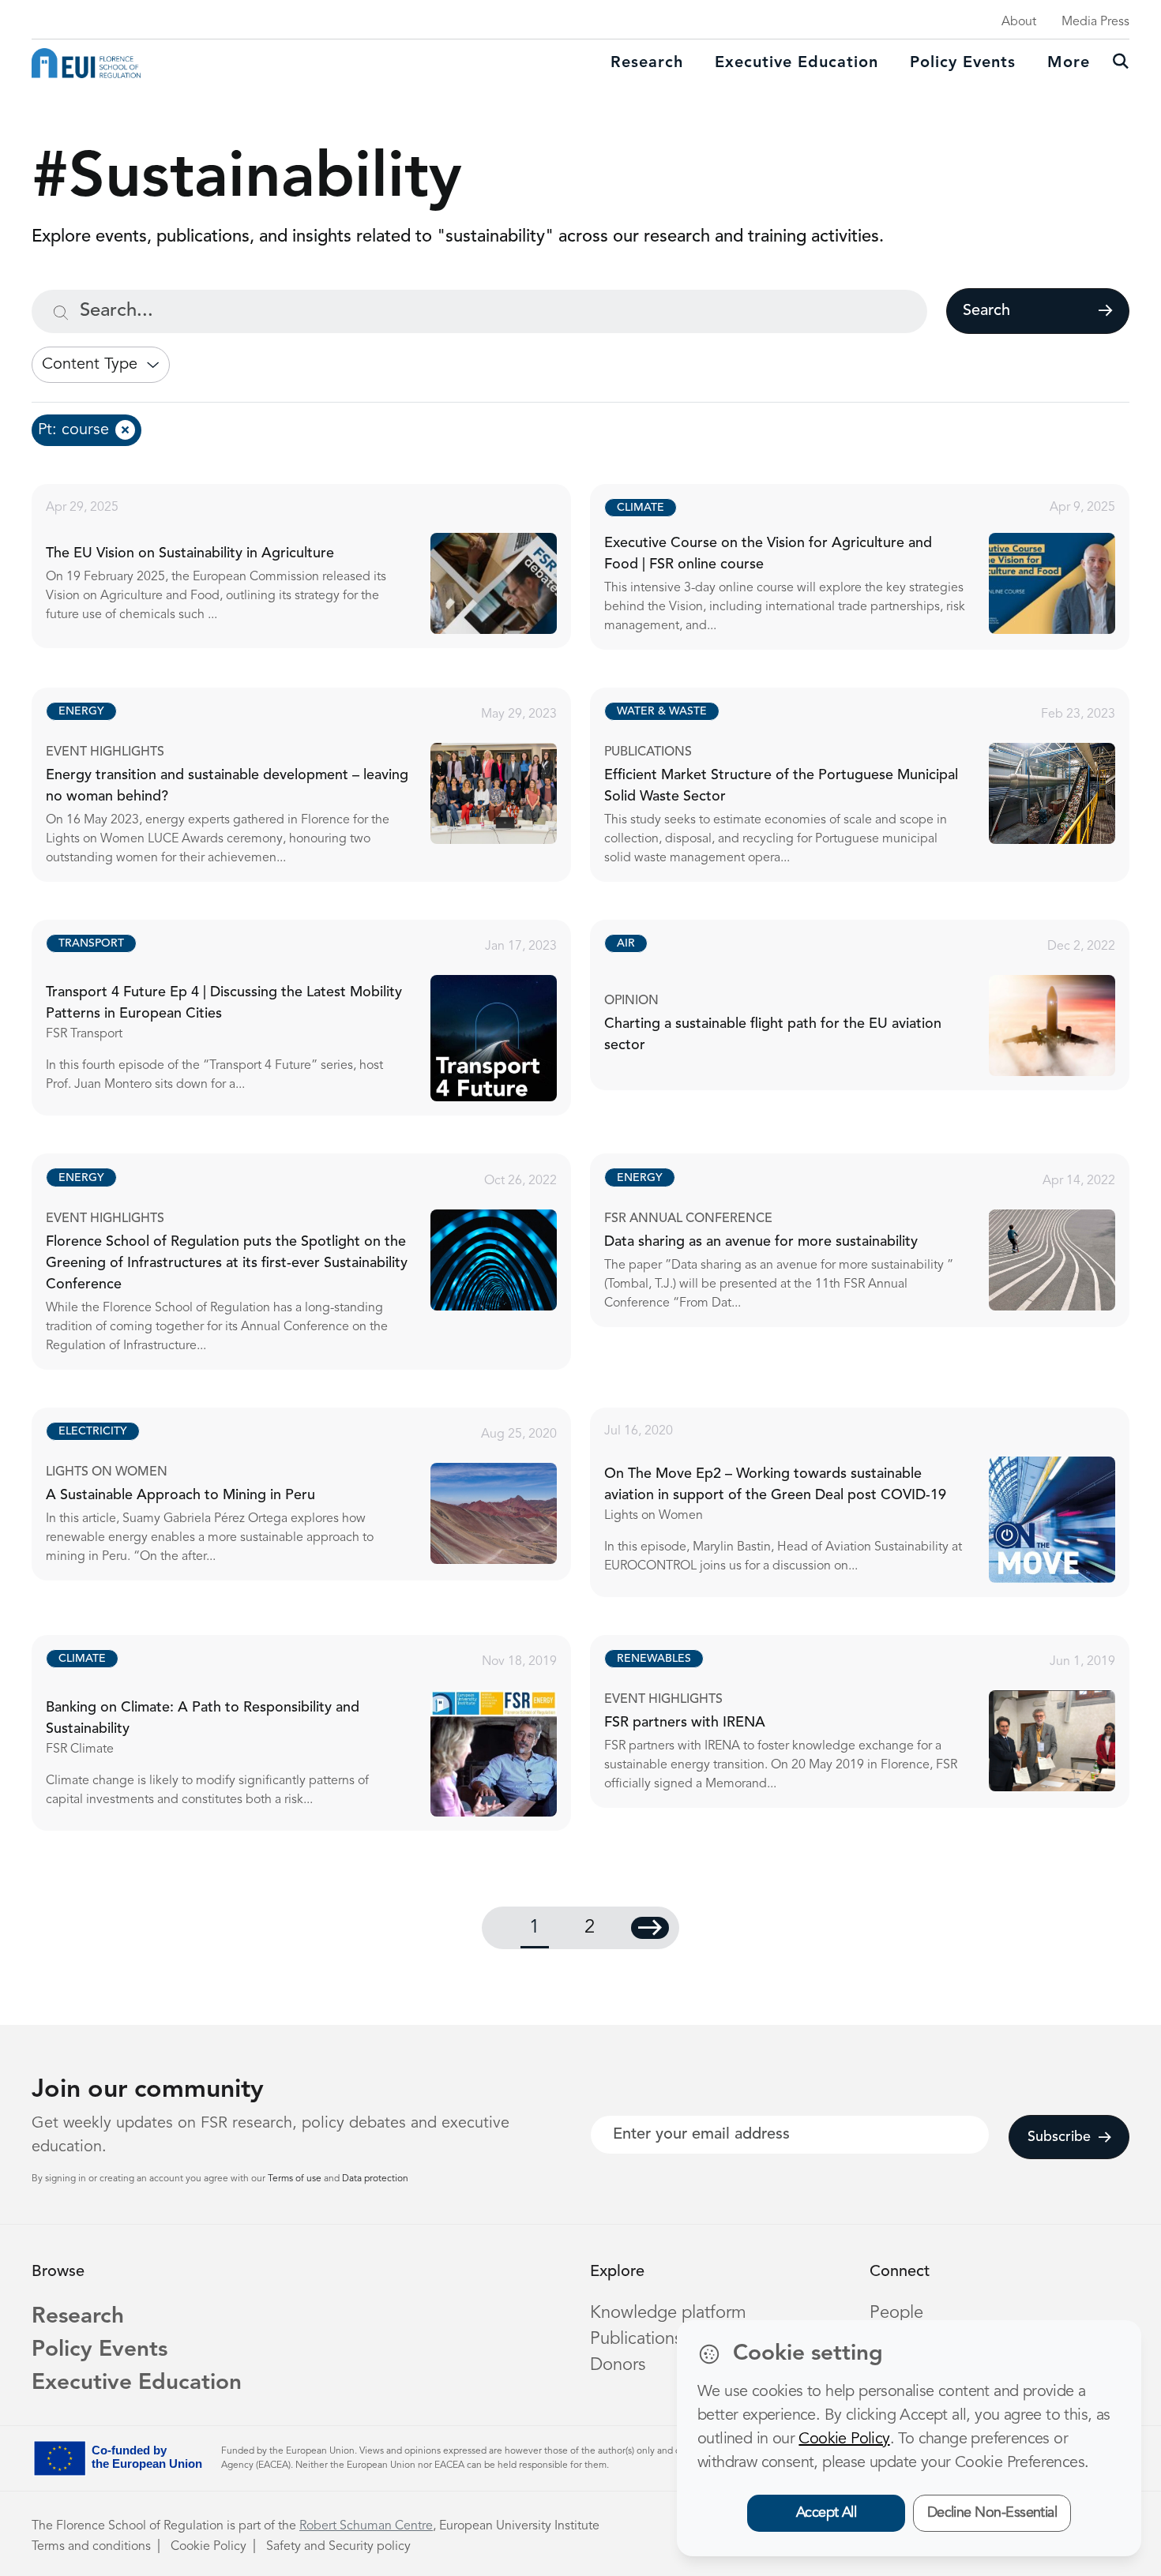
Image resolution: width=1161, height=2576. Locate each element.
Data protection (375, 2179)
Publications (636, 2339)
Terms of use (296, 2179)
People (896, 2313)
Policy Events (963, 63)
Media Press (1095, 22)
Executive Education (137, 2383)
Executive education (797, 63)
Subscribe (1059, 2137)
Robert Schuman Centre (366, 2526)
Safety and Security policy (338, 2547)
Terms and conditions (91, 2547)
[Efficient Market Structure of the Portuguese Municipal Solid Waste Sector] (874, 785)
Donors (618, 2365)
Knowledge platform (668, 2313)
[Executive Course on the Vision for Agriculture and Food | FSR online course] (874, 567)
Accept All (827, 2513)
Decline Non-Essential (992, 2513)
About (1019, 22)
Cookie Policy (209, 2547)
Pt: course (73, 430)
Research (647, 63)
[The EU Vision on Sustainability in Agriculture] (316, 566)
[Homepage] (86, 63)
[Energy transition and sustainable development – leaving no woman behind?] (316, 785)
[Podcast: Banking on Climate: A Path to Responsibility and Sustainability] (316, 1733)
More (1069, 63)
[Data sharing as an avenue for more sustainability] (874, 1240)
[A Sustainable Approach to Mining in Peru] (316, 1494)
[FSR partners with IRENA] (874, 1721)
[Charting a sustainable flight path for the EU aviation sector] (874, 1005)
